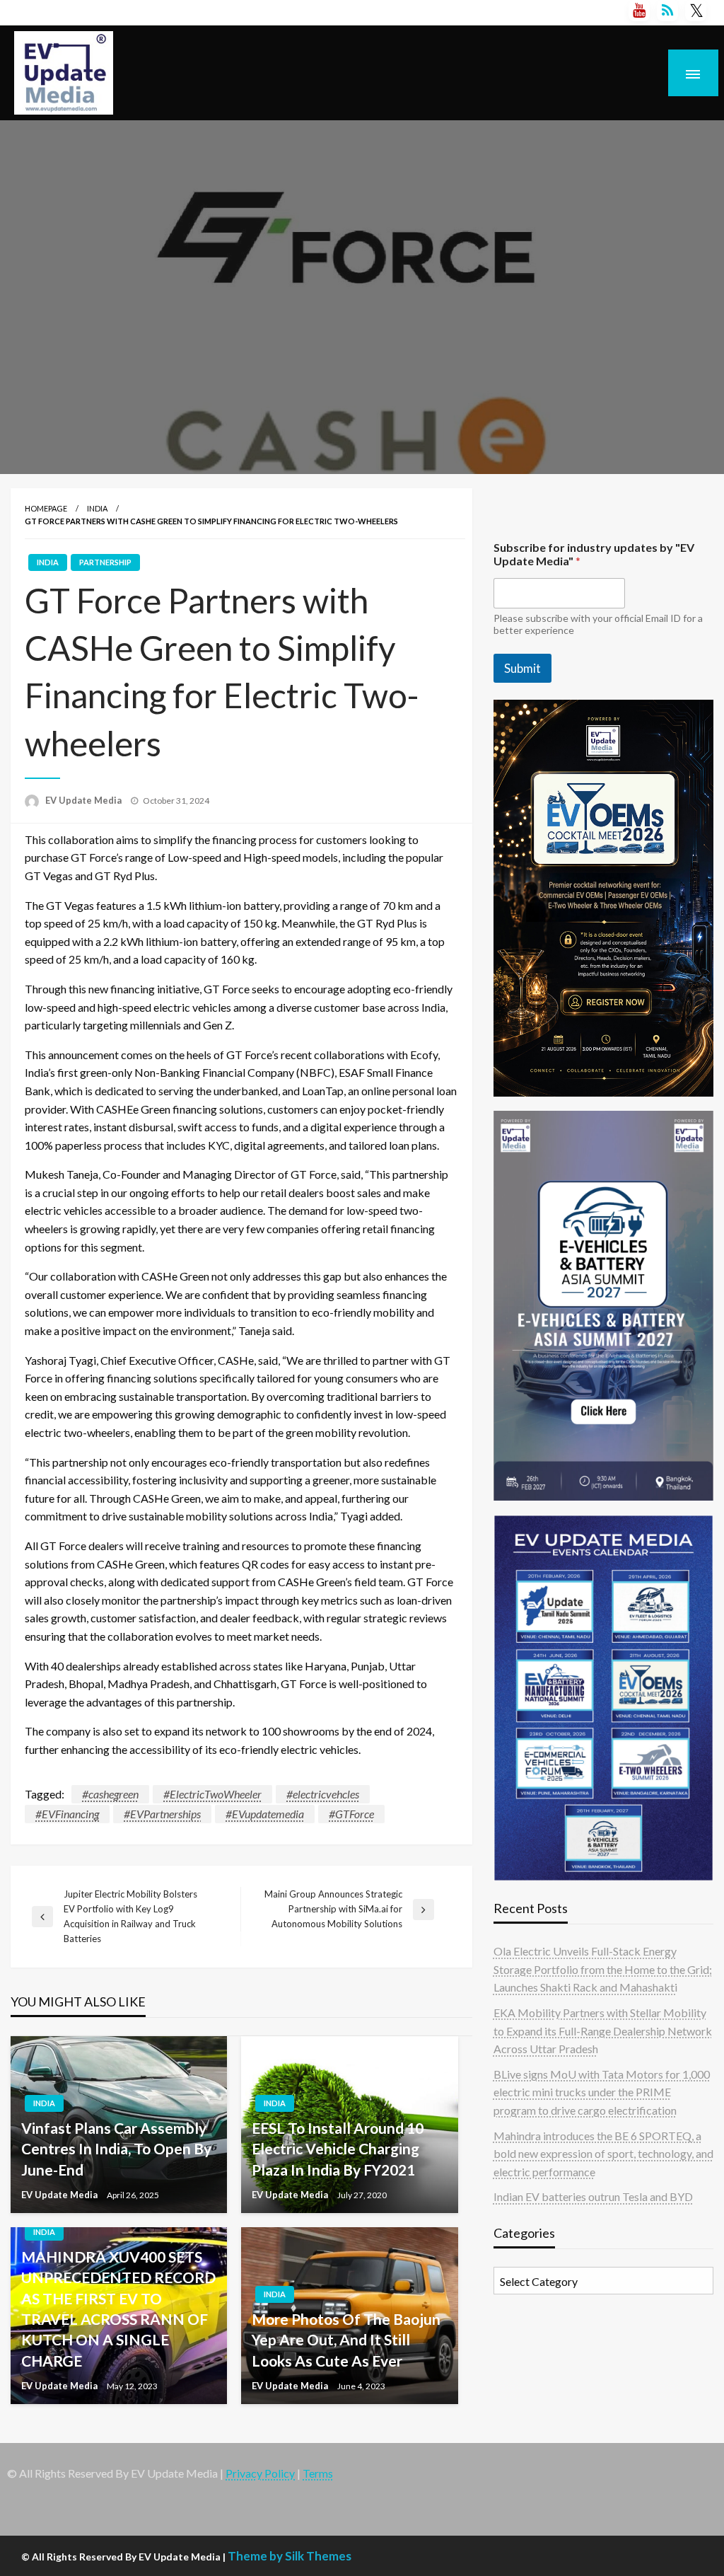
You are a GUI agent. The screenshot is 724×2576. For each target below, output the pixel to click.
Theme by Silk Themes (290, 2556)
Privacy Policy (260, 2473)
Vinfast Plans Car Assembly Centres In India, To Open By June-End (116, 2149)
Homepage (46, 508)
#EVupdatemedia (265, 1814)
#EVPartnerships (162, 1814)
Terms (318, 2473)
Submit (522, 668)
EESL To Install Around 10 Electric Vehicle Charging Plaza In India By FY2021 (338, 2149)
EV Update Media (84, 800)
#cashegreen (110, 1794)
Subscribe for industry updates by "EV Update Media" (594, 554)
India (97, 508)
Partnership (105, 562)
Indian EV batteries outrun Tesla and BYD (593, 2196)
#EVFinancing (67, 1814)
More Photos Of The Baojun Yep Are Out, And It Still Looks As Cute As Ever (346, 2340)
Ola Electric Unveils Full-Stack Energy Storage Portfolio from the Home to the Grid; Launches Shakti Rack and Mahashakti (603, 1969)
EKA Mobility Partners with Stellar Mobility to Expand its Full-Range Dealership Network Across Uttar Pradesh (603, 2031)
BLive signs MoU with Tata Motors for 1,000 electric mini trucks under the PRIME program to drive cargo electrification (602, 2092)
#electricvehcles (323, 1794)
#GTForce (351, 1814)
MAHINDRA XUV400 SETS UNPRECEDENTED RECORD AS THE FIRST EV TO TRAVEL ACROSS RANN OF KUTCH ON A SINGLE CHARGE (118, 2309)
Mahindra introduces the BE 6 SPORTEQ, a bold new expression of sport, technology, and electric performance (603, 2154)
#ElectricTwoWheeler (212, 1794)
